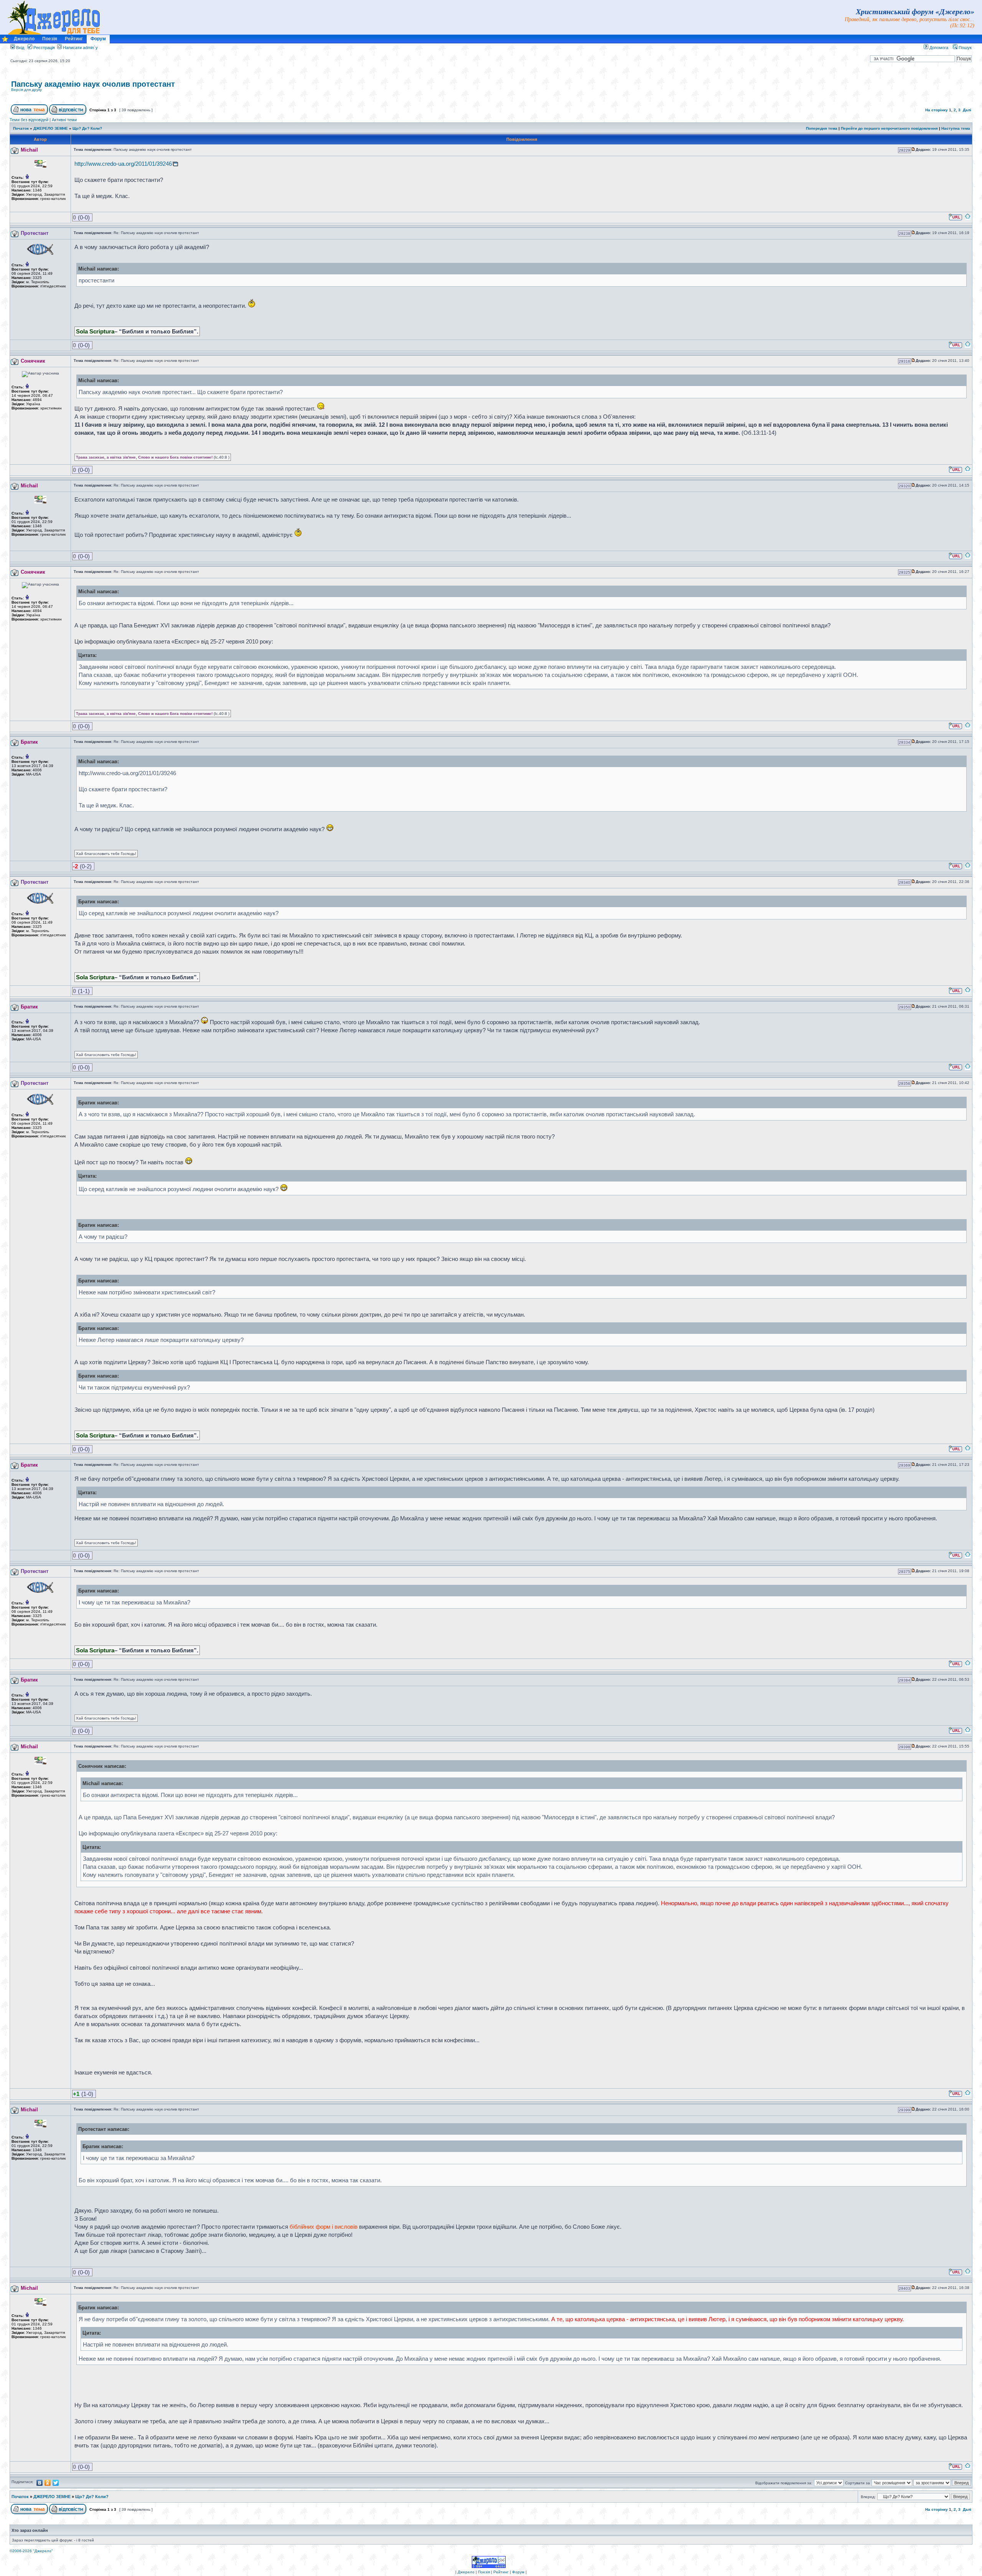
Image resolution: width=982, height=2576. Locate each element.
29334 (905, 742)
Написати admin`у (80, 48)
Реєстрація (44, 48)
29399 (905, 2110)
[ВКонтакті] (40, 2483)
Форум (98, 39)
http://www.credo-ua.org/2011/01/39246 (123, 164)
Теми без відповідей (29, 120)
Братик (29, 742)
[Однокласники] (48, 2483)
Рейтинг (74, 39)
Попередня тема (822, 128)
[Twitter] (56, 2483)
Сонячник (33, 361)
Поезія (50, 39)
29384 (905, 1680)
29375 (905, 1572)
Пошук (965, 48)
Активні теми (64, 120)
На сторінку (937, 110)
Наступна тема (956, 128)
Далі (967, 110)
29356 (905, 1083)
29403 (905, 2288)
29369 (905, 1465)
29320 (905, 486)
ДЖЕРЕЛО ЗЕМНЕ (51, 128)
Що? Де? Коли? (87, 128)
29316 (905, 361)
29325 (905, 572)
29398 (905, 1747)
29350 (905, 1007)
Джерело (24, 39)
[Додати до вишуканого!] (5, 41)
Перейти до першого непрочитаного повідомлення (889, 128)
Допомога (938, 48)
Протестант (35, 233)
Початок (21, 128)
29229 (905, 150)
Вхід (20, 48)
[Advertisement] (881, 90)
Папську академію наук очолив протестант (93, 84)
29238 (905, 234)
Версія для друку (26, 90)
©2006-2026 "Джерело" (31, 2551)
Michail (29, 150)
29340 (905, 882)
